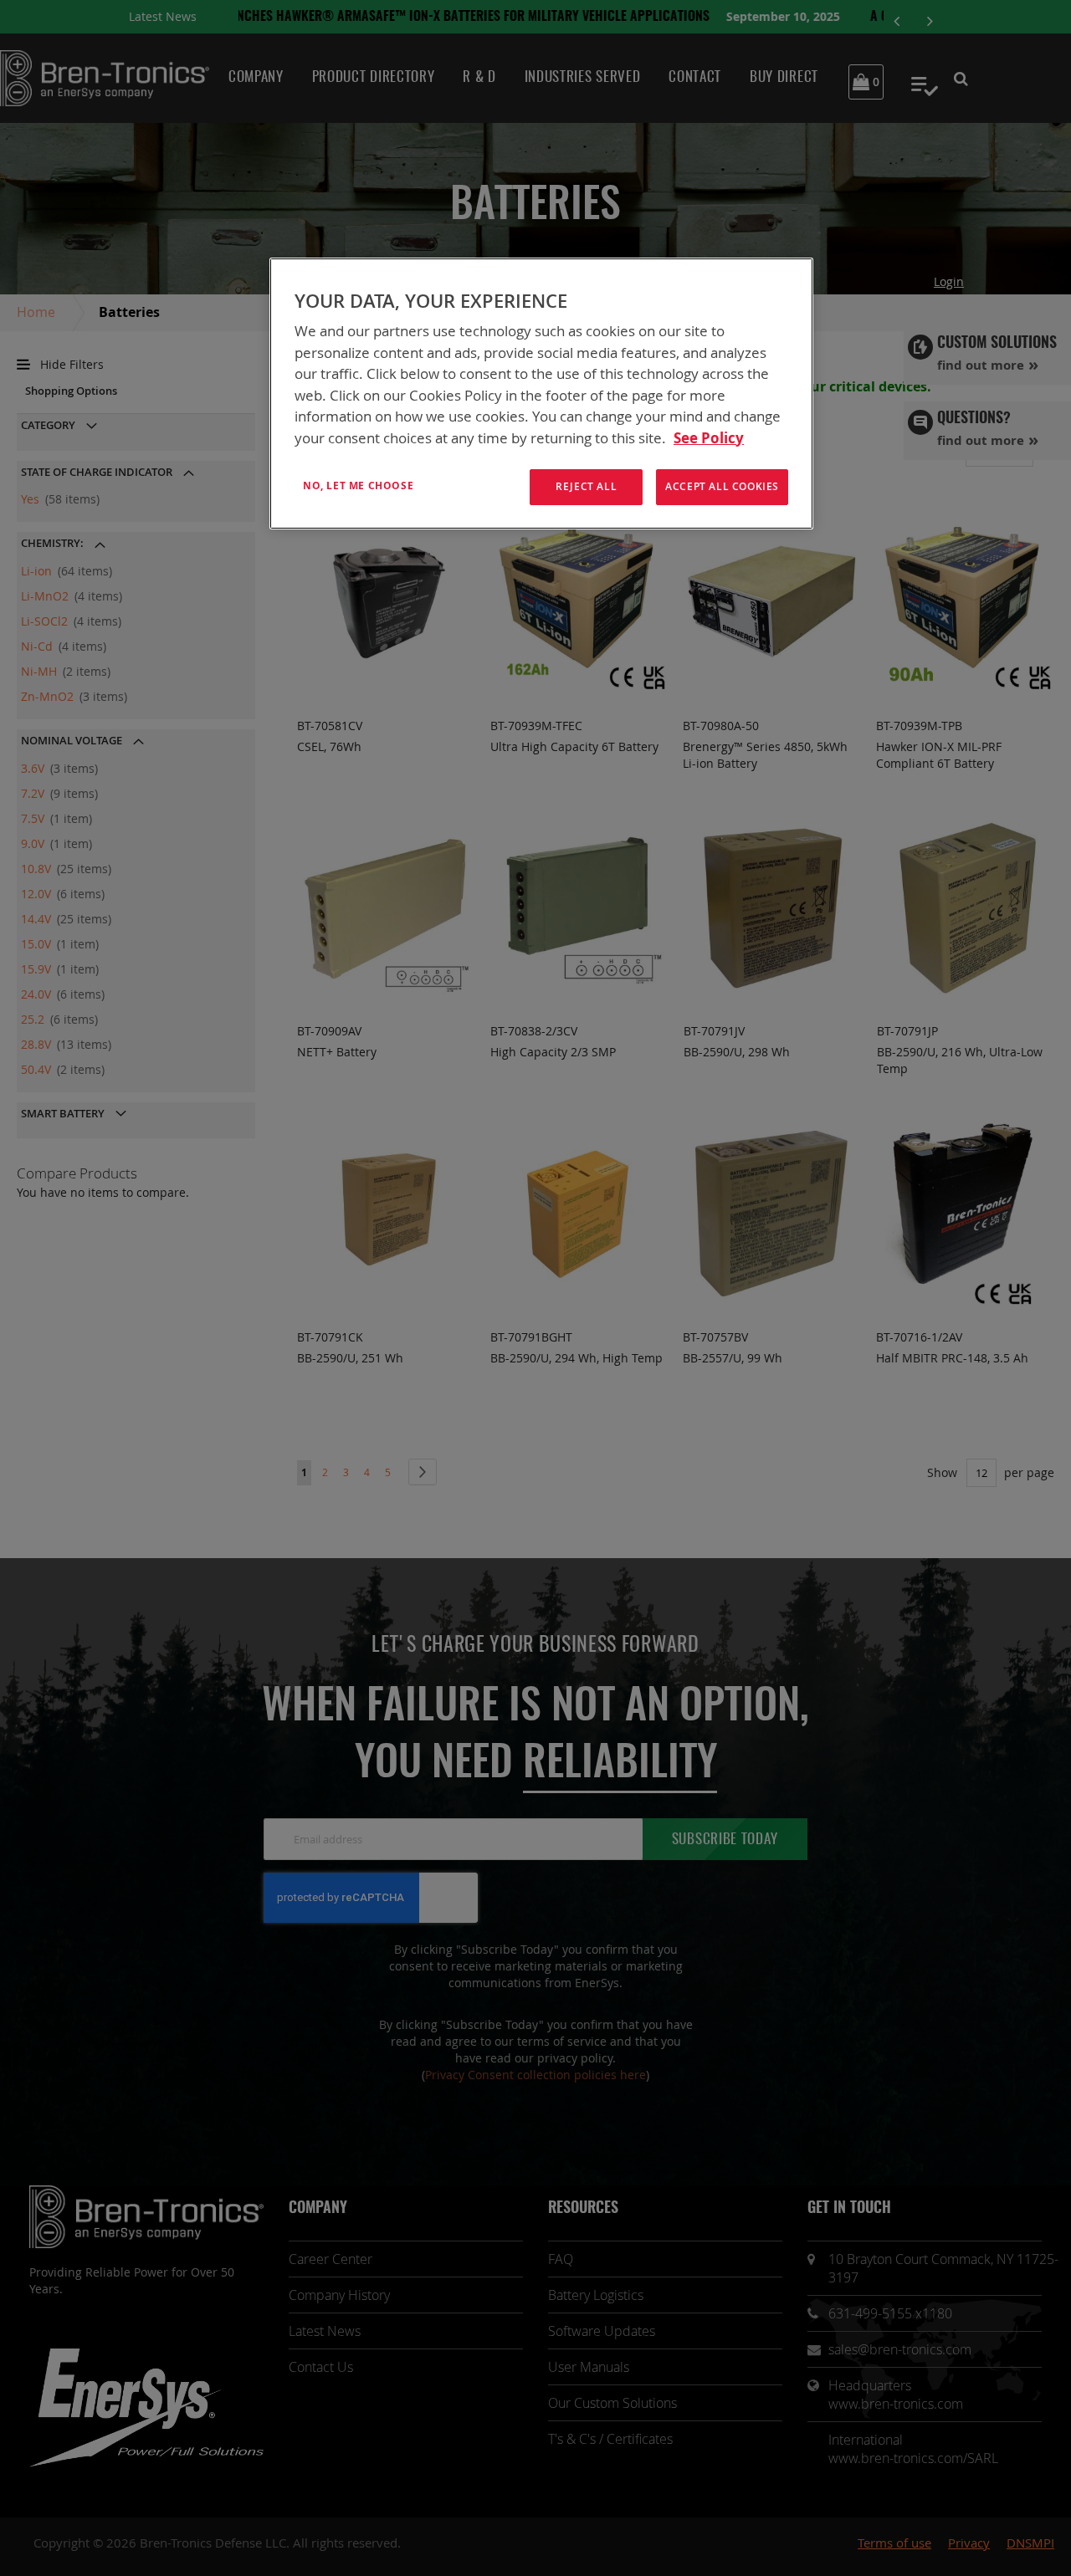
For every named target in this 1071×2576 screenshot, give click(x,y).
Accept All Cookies (722, 486)
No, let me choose (358, 486)
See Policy (709, 438)
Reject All (586, 486)
